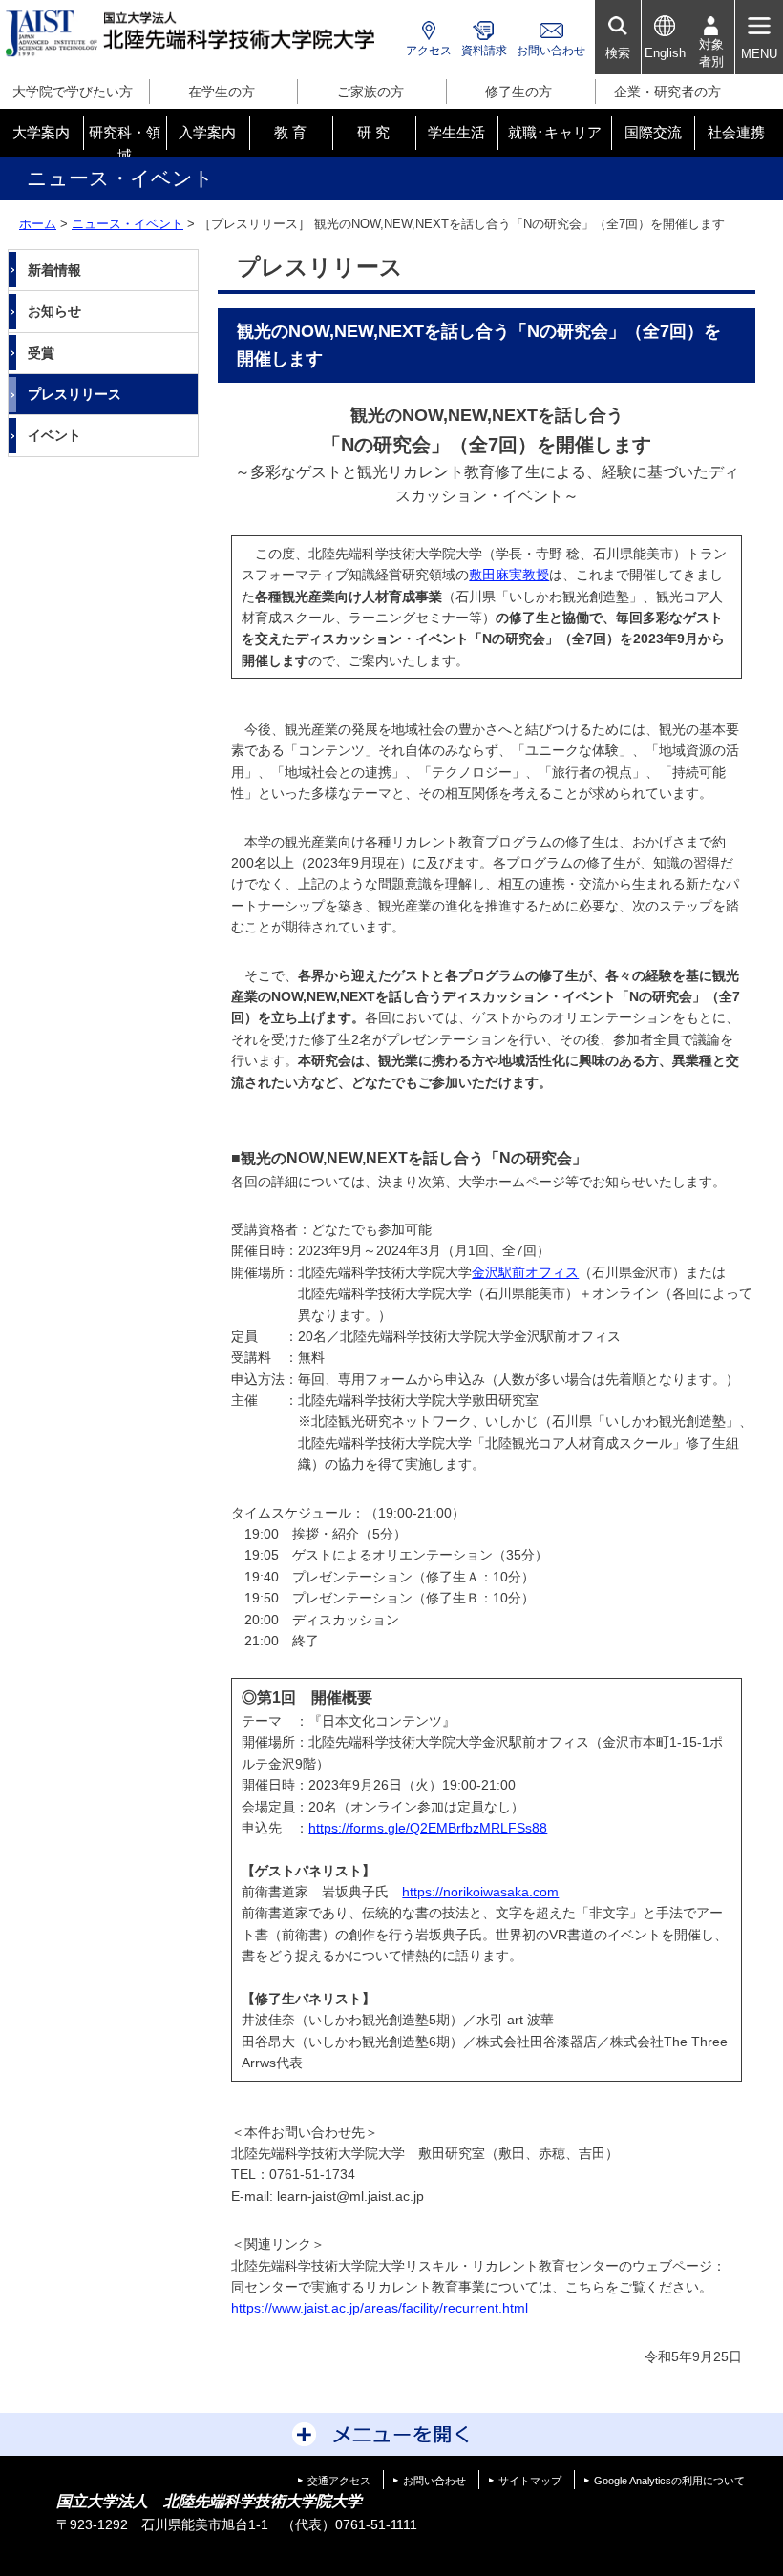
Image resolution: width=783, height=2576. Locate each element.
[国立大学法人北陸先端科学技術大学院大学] (193, 34)
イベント (54, 435)
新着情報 (54, 270)
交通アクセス (339, 2481)
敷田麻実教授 (509, 575)
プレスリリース (74, 394)
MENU (759, 54)
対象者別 (711, 53)
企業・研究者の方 (667, 92)
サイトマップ (530, 2481)
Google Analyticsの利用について (669, 2481)
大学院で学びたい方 (73, 92)
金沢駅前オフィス (525, 1272)
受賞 (41, 353)
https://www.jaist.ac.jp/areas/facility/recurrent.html (380, 2308)
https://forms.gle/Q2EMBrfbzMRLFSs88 (428, 1828)
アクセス (429, 51)
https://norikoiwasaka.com (480, 1892)
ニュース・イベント (127, 224)
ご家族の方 (370, 92)
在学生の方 (222, 92)
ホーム (38, 224)
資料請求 (484, 51)
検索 (618, 53)
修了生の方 (518, 92)
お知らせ (54, 311)
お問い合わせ (551, 51)
